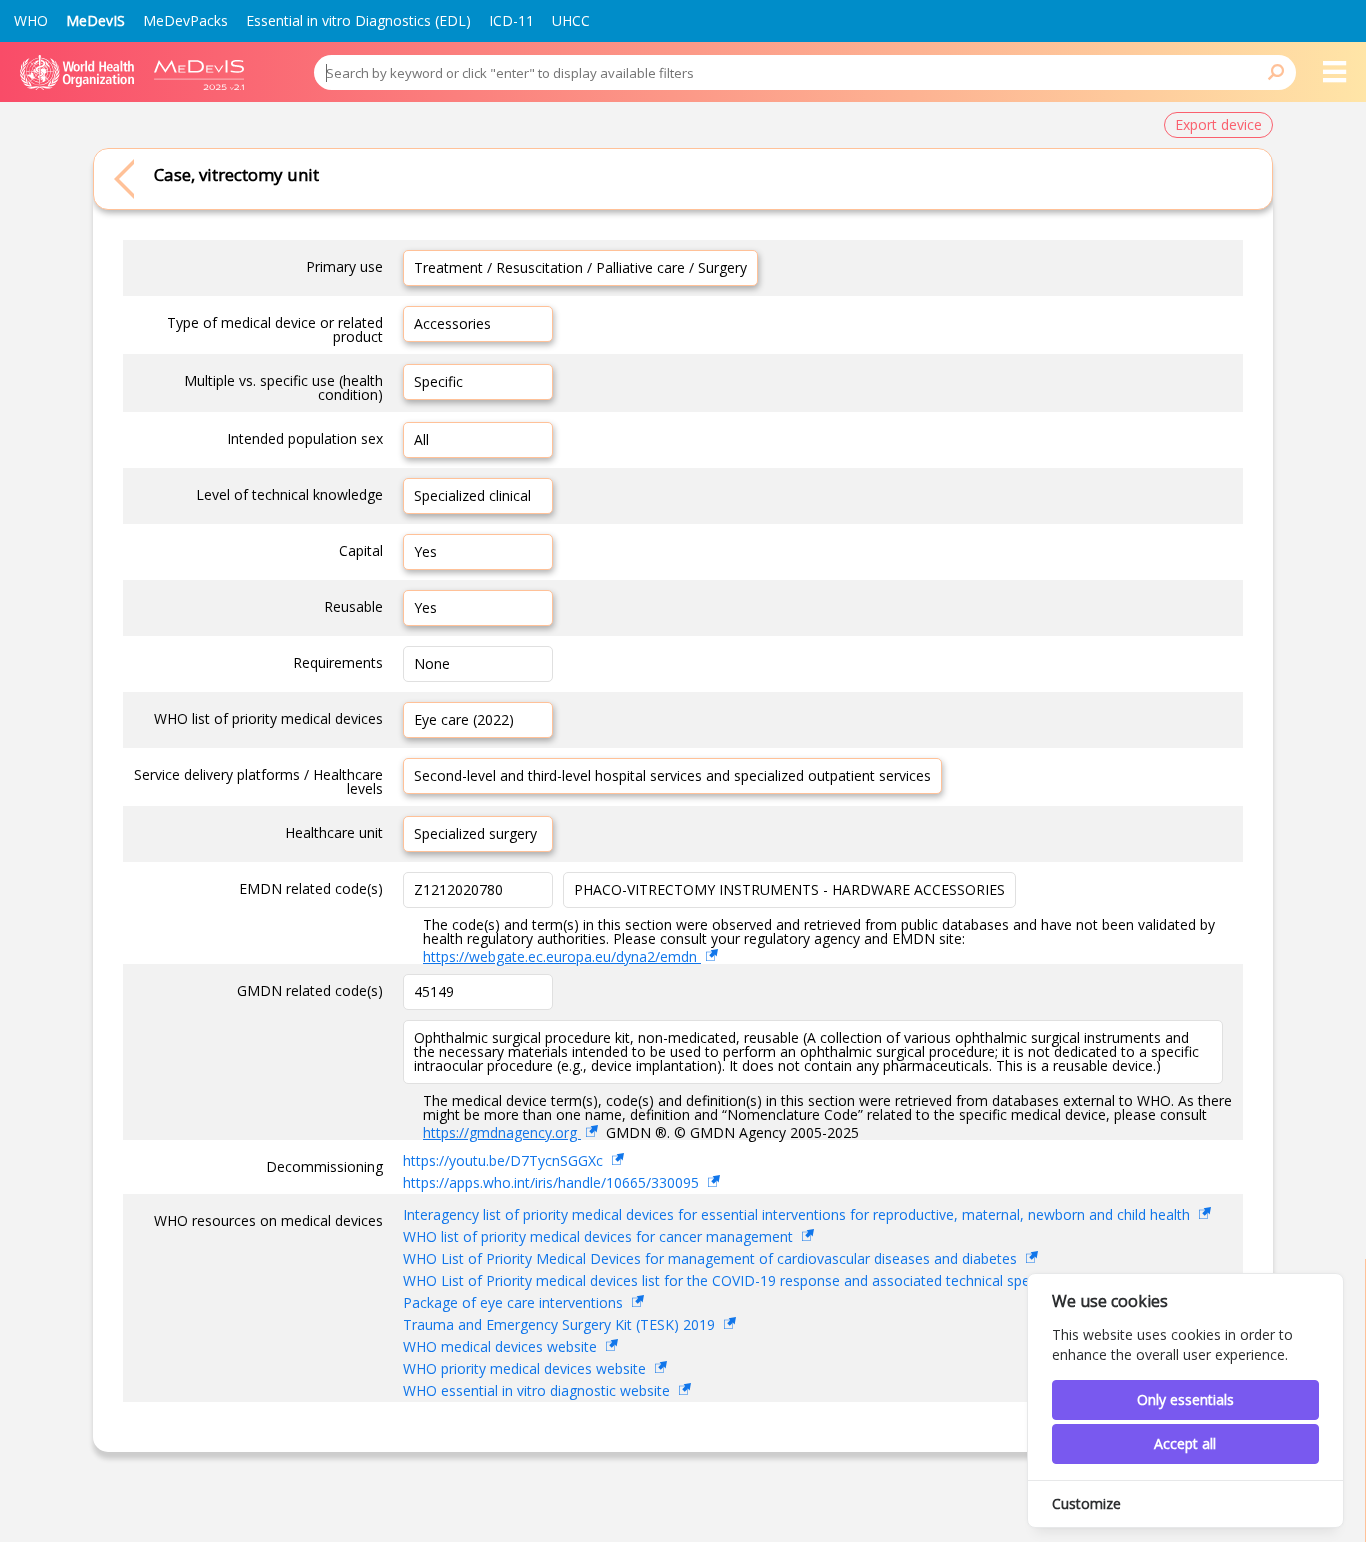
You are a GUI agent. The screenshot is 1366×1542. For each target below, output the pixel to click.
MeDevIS (95, 20)
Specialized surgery (475, 833)
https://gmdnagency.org (502, 1132)
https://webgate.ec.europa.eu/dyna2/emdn (562, 956)
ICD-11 (511, 20)
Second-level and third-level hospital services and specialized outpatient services (672, 775)
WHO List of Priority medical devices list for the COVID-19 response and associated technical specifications (751, 1280)
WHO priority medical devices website (526, 1368)
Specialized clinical (472, 495)
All (421, 439)
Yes (425, 551)
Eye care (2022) (464, 719)
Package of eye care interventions (515, 1302)
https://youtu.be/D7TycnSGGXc (505, 1160)
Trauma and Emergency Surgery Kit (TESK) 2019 (561, 1324)
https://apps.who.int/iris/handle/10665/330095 (553, 1182)
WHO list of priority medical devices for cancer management (600, 1236)
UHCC (571, 20)
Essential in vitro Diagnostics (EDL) (358, 20)
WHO (31, 20)
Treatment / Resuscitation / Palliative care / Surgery (580, 267)
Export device (1218, 124)
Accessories (452, 323)
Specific (438, 381)
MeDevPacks (185, 20)
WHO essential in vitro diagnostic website (538, 1390)
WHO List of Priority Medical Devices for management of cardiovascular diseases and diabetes (712, 1258)
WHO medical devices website (502, 1346)
